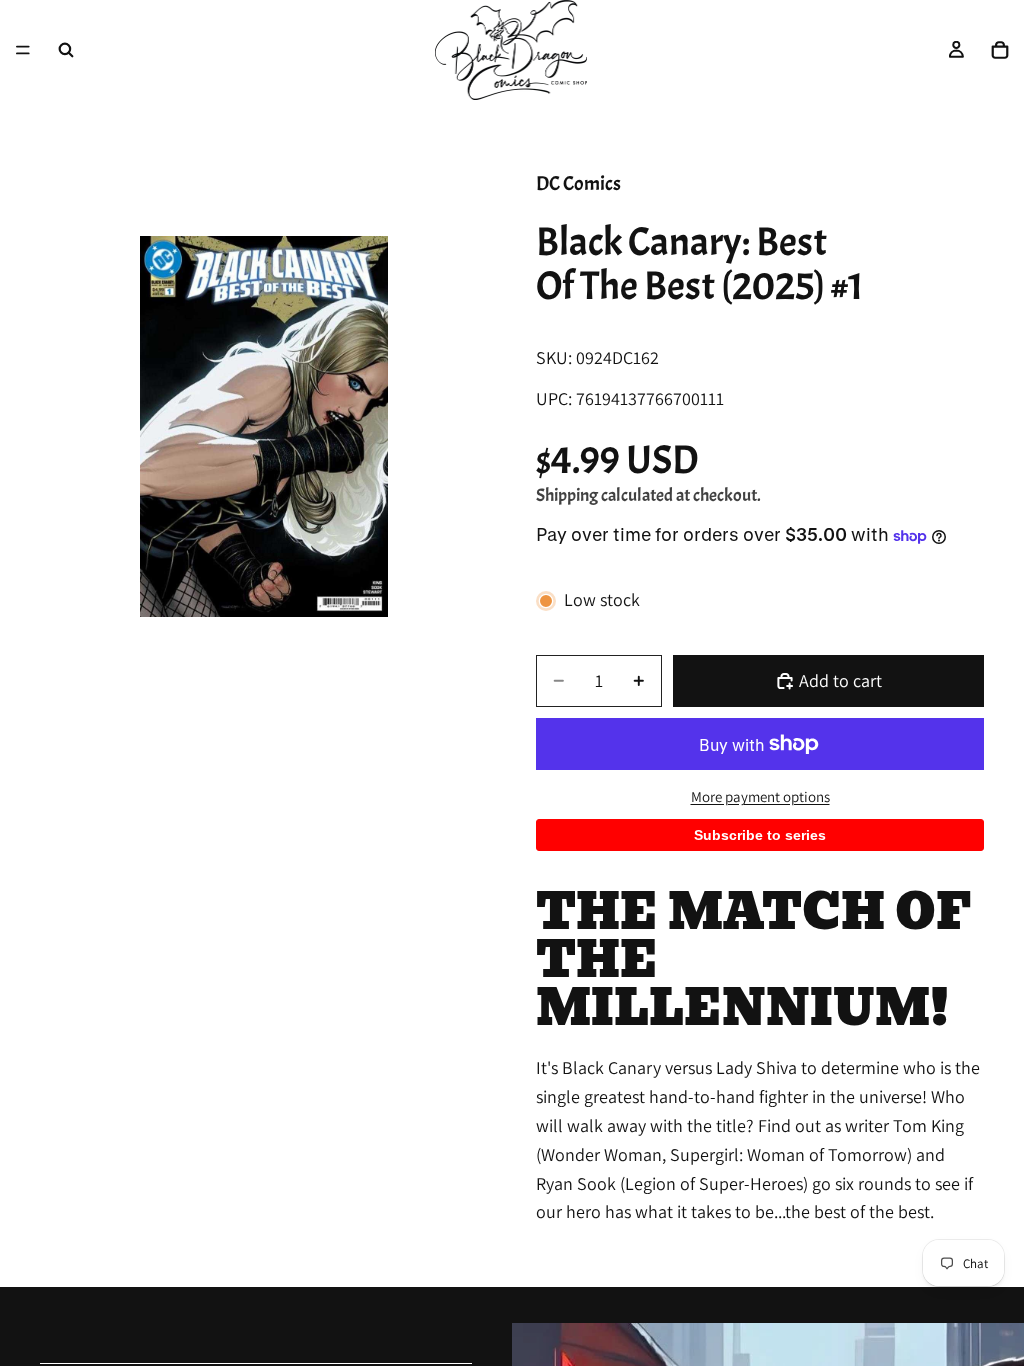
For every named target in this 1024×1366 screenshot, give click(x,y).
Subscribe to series (760, 835)
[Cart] (1000, 50)
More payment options (760, 796)
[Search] (66, 50)
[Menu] (23, 50)
